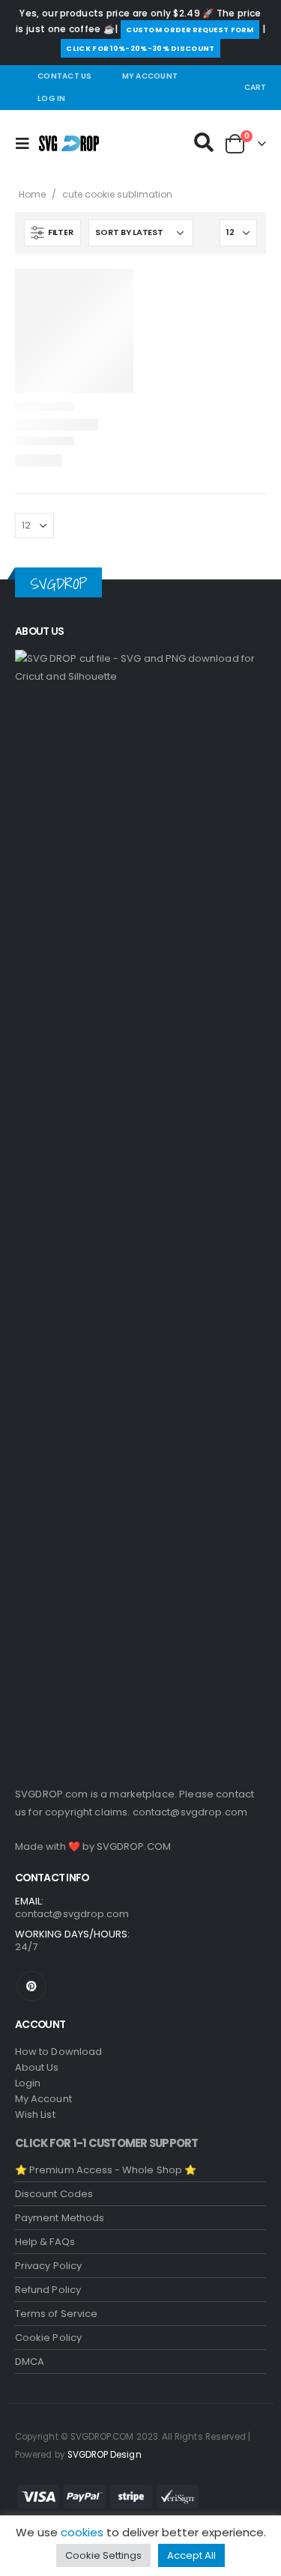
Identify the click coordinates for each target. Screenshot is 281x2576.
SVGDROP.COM (134, 1846)
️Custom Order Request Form (190, 30)
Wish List (35, 2114)
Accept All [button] (191, 2555)
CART (255, 87)
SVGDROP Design (105, 2455)
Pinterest (31, 1986)
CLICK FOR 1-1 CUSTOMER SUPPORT (107, 2143)
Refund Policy (48, 2290)
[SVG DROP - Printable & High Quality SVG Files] (69, 143)
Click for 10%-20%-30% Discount (140, 48)
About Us (37, 2067)
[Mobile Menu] (27, 144)
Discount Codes (54, 2194)
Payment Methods (60, 2218)
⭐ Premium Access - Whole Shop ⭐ (106, 2170)
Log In (52, 98)
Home (32, 194)
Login (28, 2083)
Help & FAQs (45, 2242)
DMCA (30, 2362)
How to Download (58, 2052)
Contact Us (65, 76)
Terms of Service (56, 2314)
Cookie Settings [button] (103, 2555)
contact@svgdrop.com (190, 1812)
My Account (150, 76)
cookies (82, 2532)
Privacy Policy (48, 2266)
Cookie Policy (48, 2338)
